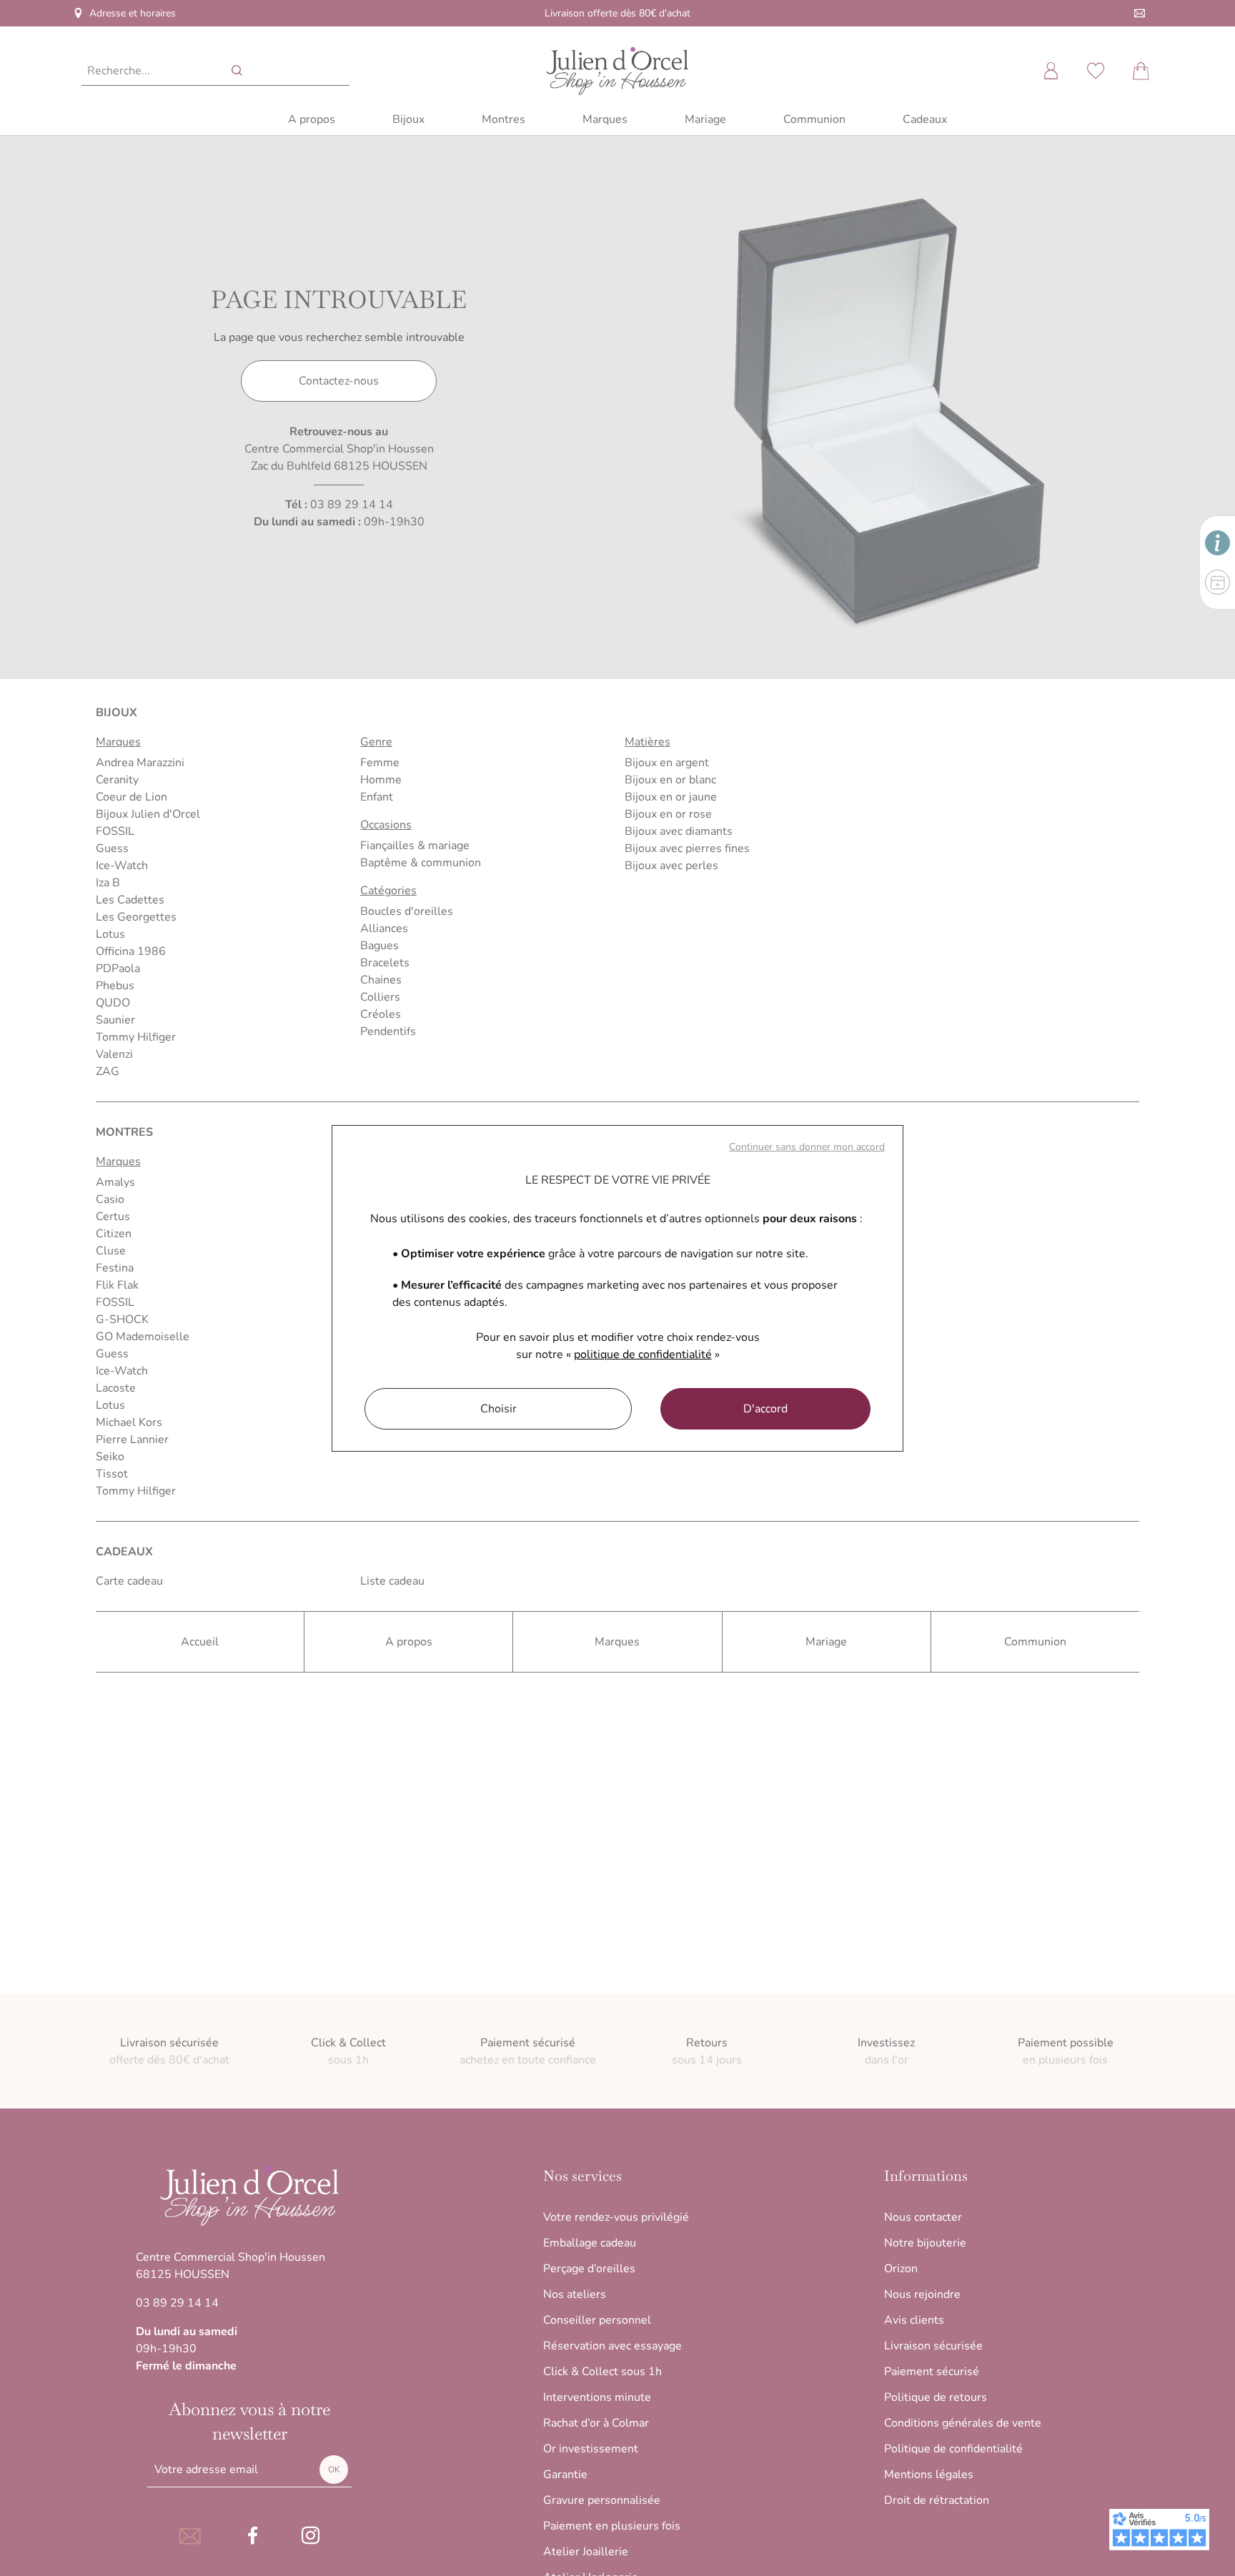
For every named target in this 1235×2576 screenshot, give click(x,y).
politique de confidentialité (643, 1354)
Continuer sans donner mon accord (807, 1147)
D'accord (765, 1409)
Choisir (499, 1409)
